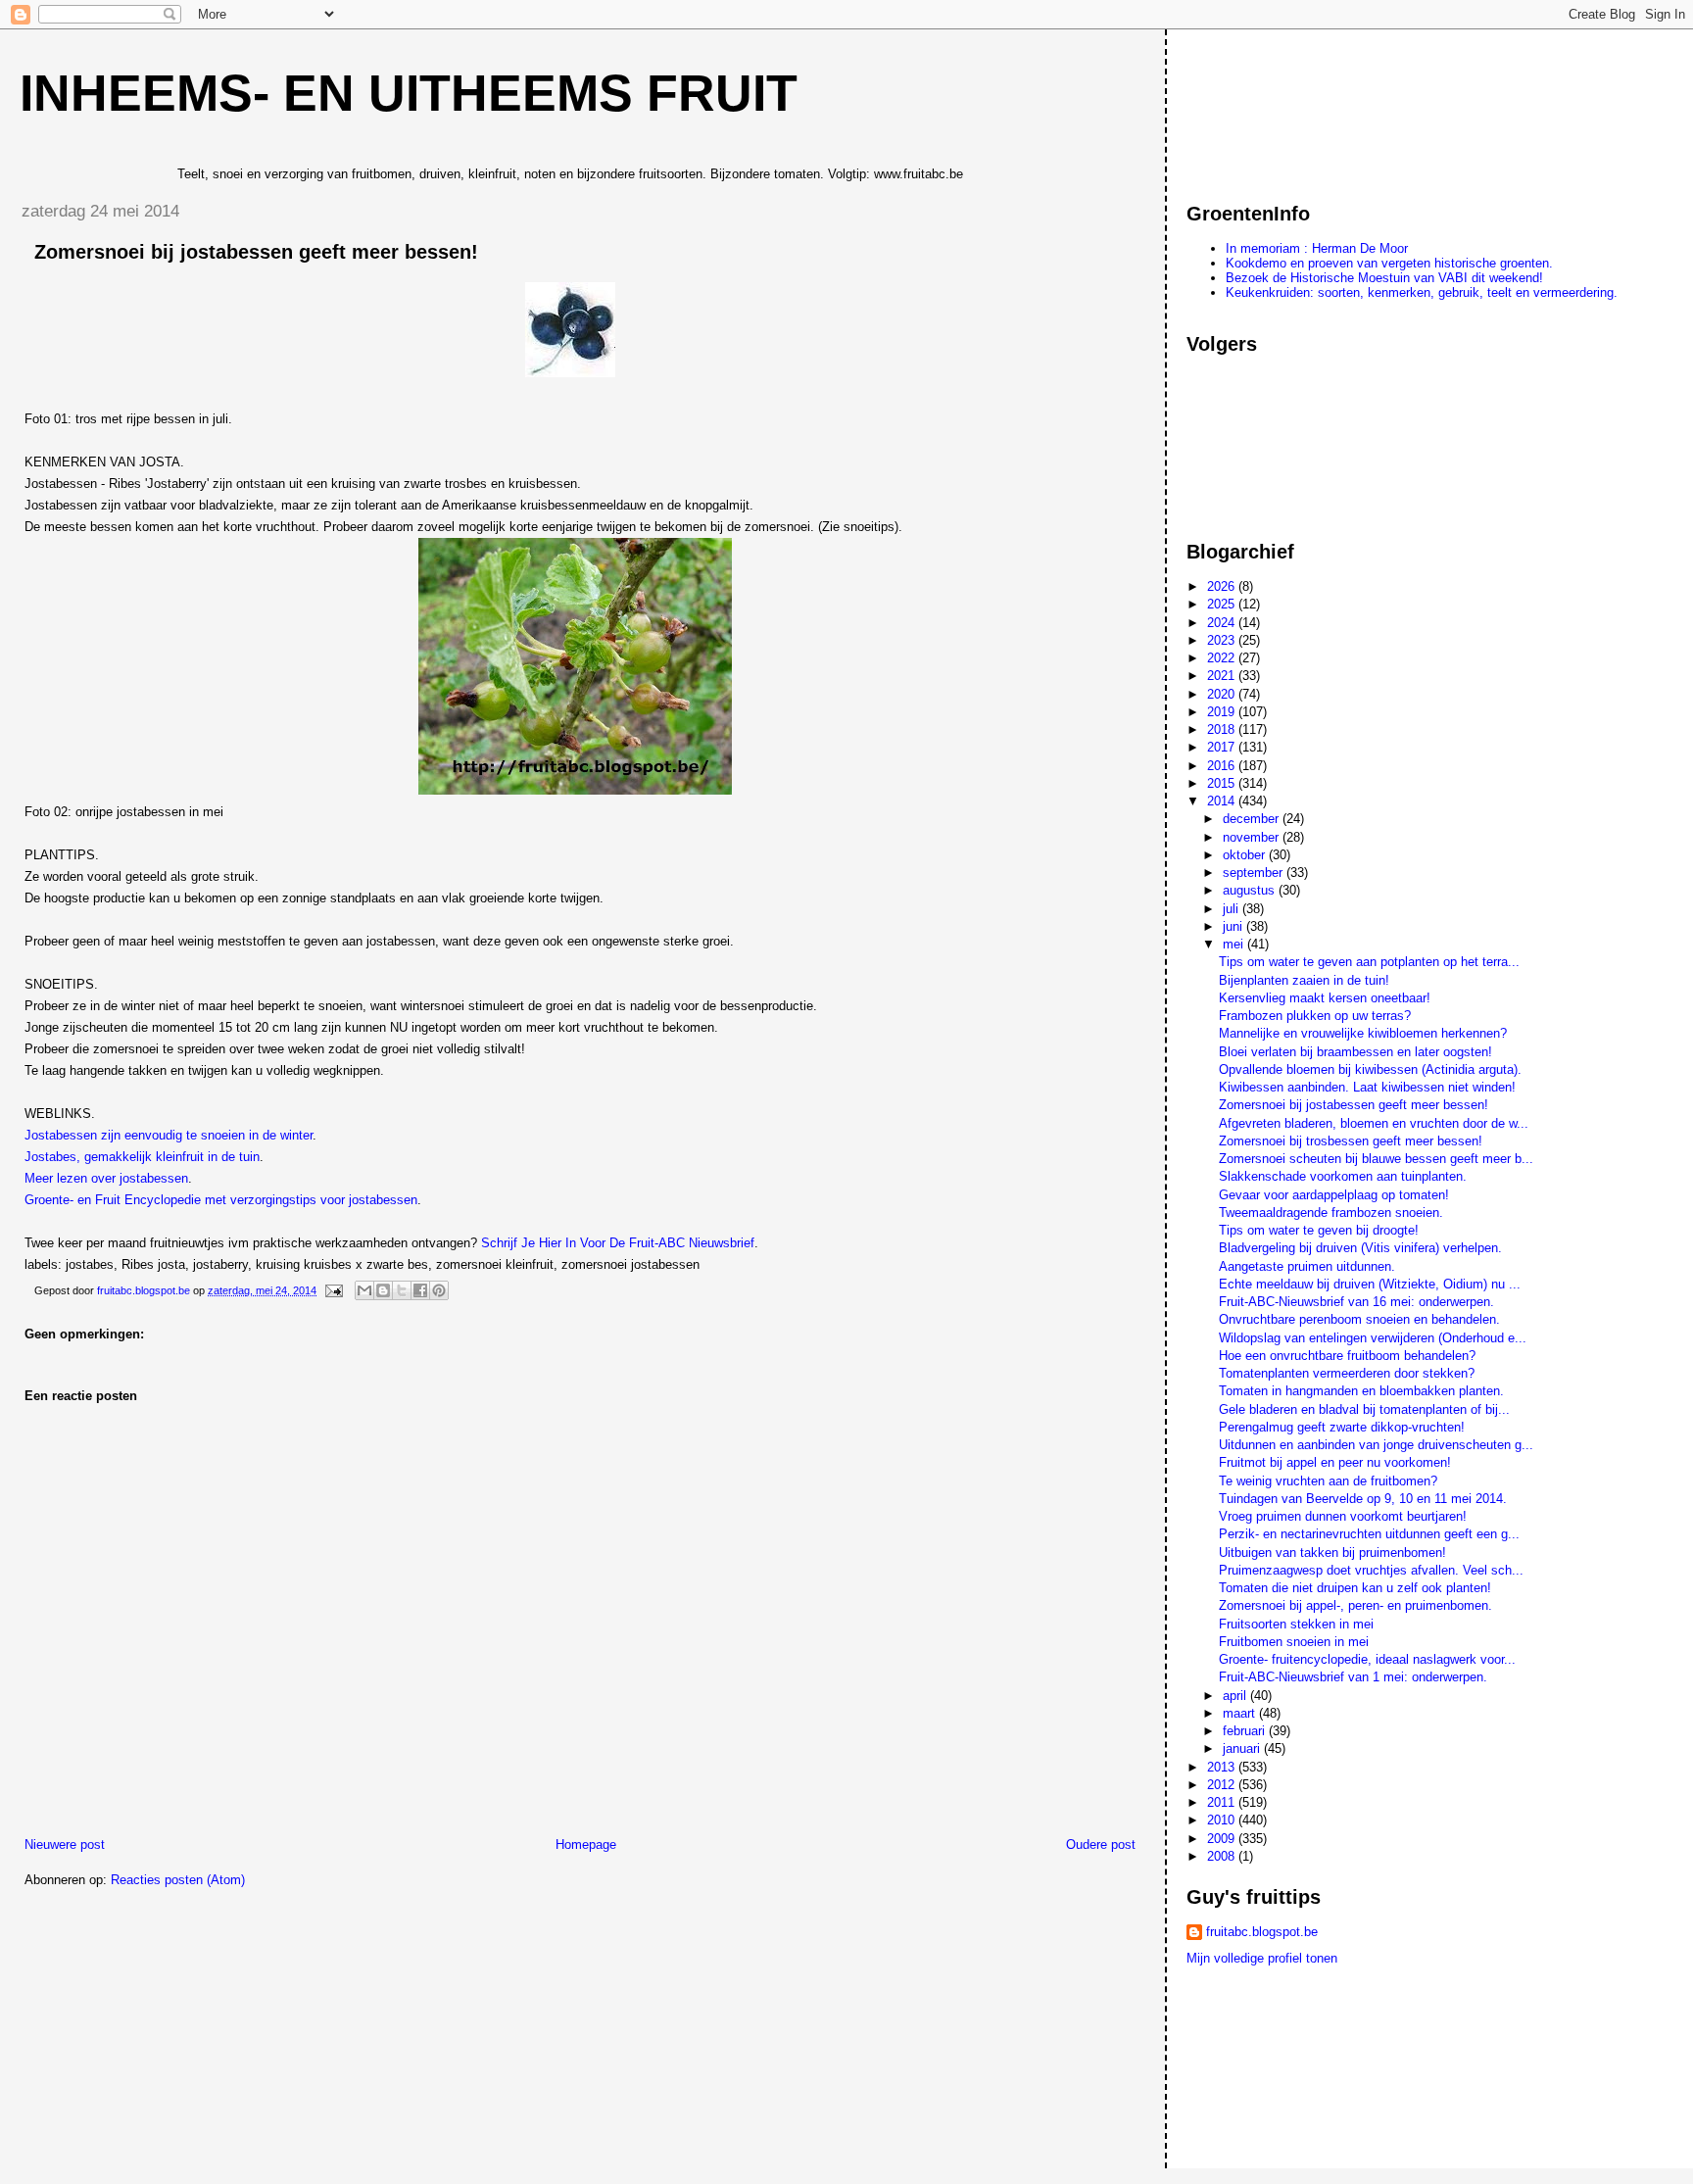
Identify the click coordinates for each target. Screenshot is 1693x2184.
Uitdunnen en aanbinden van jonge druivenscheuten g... (1376, 1445)
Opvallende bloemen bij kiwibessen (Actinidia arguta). (1370, 1069)
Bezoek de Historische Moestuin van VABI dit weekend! (1384, 278)
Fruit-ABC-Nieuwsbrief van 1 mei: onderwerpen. (1353, 1677)
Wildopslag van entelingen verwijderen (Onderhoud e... (1373, 1338)
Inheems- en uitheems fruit (409, 93)
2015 (1223, 783)
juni (1234, 926)
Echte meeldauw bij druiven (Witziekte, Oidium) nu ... (1370, 1284)
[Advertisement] (1275, 107)
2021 (1223, 676)
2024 (1223, 623)
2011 (1223, 1802)
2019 (1223, 712)
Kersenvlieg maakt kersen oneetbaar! (1325, 998)
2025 (1223, 604)
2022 (1223, 658)
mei (1235, 944)
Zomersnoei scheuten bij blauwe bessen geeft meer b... (1376, 1159)
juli (1233, 909)
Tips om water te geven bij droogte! (1319, 1230)
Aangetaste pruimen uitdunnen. (1307, 1266)
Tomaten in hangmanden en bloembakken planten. (1361, 1391)
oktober (1246, 855)
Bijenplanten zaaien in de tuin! (1304, 980)
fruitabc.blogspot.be (1262, 1932)
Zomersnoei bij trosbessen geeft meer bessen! (1351, 1141)
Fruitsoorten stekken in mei (1296, 1624)
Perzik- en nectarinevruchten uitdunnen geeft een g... (1369, 1534)
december (1253, 819)
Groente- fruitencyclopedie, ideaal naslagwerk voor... (1367, 1659)
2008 (1223, 1856)
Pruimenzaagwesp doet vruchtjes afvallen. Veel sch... (1371, 1570)
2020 (1223, 694)
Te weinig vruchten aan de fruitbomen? (1328, 1481)
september (1255, 873)
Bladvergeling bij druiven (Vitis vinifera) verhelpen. (1360, 1248)
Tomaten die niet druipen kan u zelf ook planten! (1355, 1588)
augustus (1251, 890)
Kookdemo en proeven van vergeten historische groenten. (1389, 263)
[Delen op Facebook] (420, 1290)
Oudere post (1101, 1844)
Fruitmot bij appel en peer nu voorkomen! (1335, 1462)
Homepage (586, 1844)
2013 (1223, 1767)
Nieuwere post (65, 1844)
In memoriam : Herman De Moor (1317, 248)
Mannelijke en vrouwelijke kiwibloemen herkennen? (1363, 1033)
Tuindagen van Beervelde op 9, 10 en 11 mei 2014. (1363, 1499)
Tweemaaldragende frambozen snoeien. (1331, 1213)
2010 (1223, 1820)
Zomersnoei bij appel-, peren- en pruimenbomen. (1355, 1605)
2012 (1223, 1785)
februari (1246, 1731)
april (1236, 1696)
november (1253, 837)
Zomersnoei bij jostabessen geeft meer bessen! (1354, 1105)
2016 (1223, 766)
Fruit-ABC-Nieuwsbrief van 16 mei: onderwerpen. (1356, 1302)
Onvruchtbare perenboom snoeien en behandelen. (1359, 1319)
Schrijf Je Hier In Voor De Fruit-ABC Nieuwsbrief (618, 1243)
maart (1241, 1713)
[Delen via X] (402, 1290)
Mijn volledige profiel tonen (1262, 1958)
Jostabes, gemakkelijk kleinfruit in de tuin (142, 1157)
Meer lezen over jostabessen (106, 1178)
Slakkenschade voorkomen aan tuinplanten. (1343, 1176)
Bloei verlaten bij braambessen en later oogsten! (1355, 1052)
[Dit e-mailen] (364, 1290)
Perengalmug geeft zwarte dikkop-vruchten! (1342, 1427)
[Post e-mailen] (333, 1290)
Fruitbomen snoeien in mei (1294, 1642)
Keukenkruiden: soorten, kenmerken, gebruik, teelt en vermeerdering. (1422, 292)
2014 (1223, 801)
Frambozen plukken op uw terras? (1315, 1016)
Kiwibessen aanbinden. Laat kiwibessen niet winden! (1367, 1087)
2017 (1223, 747)
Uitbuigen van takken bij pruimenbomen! (1332, 1553)
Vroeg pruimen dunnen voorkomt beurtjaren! (1343, 1516)
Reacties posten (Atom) (178, 1880)
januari (1243, 1748)
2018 (1223, 729)
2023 (1223, 640)
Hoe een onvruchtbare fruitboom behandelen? (1347, 1356)
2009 (1223, 1839)
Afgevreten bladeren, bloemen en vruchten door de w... (1374, 1123)
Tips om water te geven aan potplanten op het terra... (1369, 962)
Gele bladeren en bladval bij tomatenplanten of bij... (1364, 1409)
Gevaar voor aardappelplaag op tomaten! (1334, 1195)
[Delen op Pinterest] (439, 1290)
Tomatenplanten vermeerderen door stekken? (1347, 1373)
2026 (1223, 586)
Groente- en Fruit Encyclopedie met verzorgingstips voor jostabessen (221, 1200)
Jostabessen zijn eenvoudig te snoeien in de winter (169, 1135)
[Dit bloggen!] (383, 1290)
